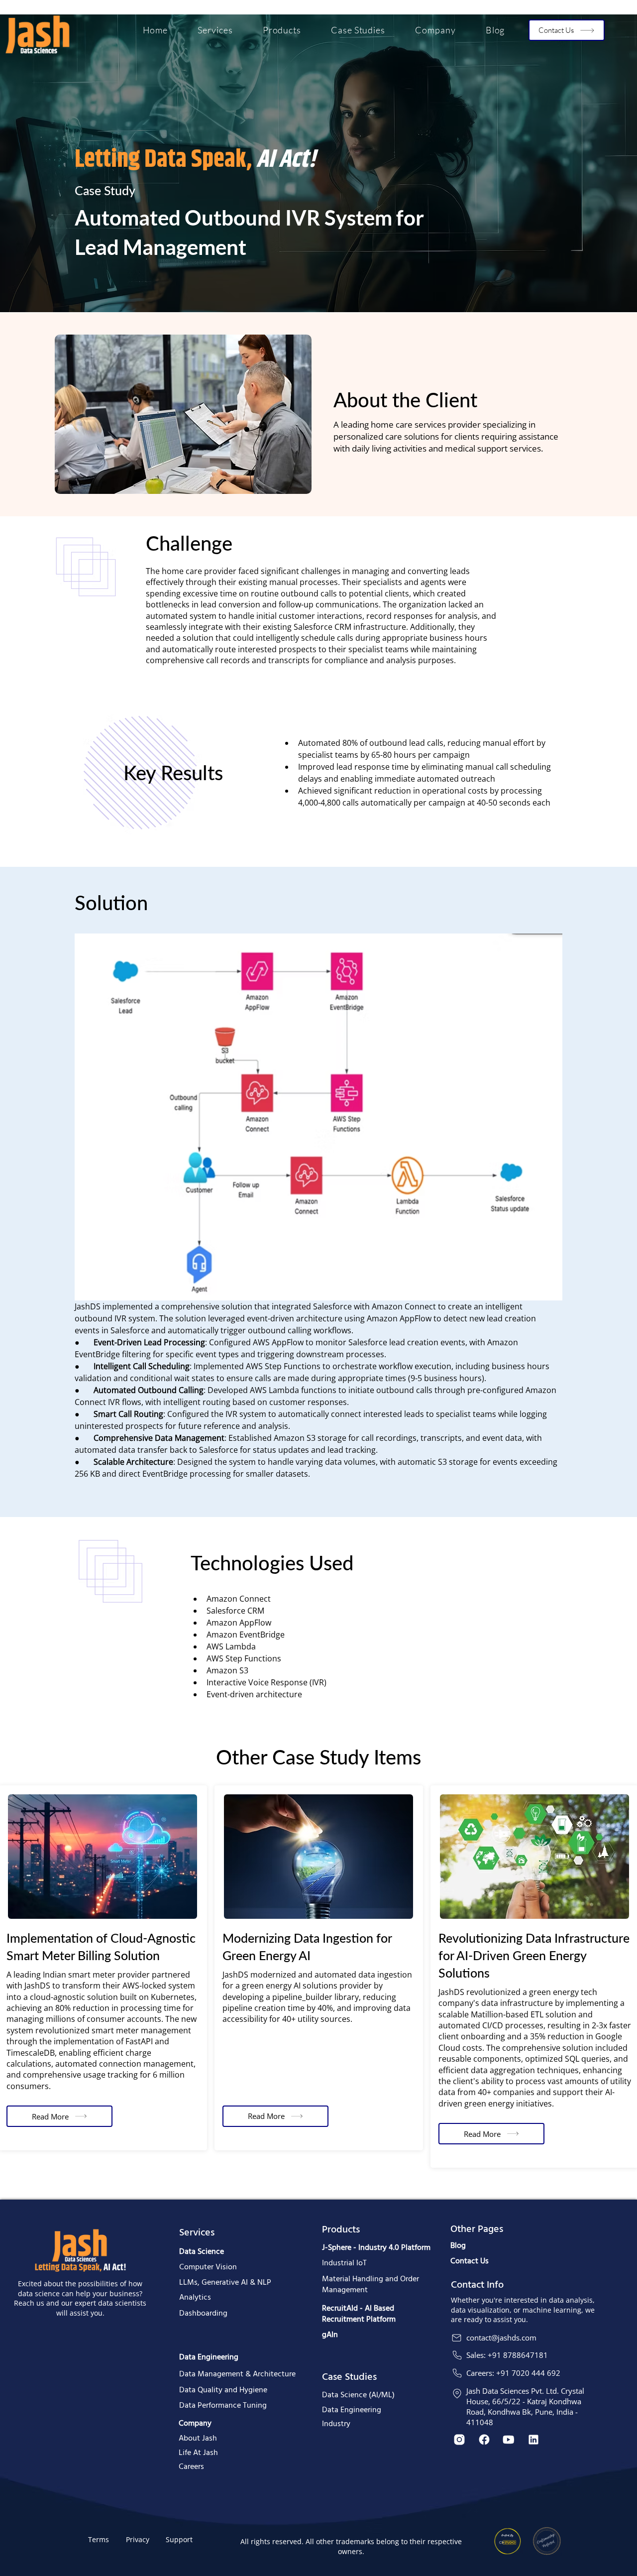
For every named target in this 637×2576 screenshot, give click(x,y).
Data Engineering (209, 2357)
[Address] (457, 2394)
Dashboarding (203, 2314)
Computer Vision (208, 2267)
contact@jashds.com (501, 2338)
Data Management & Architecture (237, 2374)
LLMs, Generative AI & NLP (225, 2283)
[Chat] (457, 2338)
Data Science (202, 2252)
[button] (215, 30)
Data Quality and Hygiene (223, 2390)
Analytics (195, 2298)
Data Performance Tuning (223, 2406)
